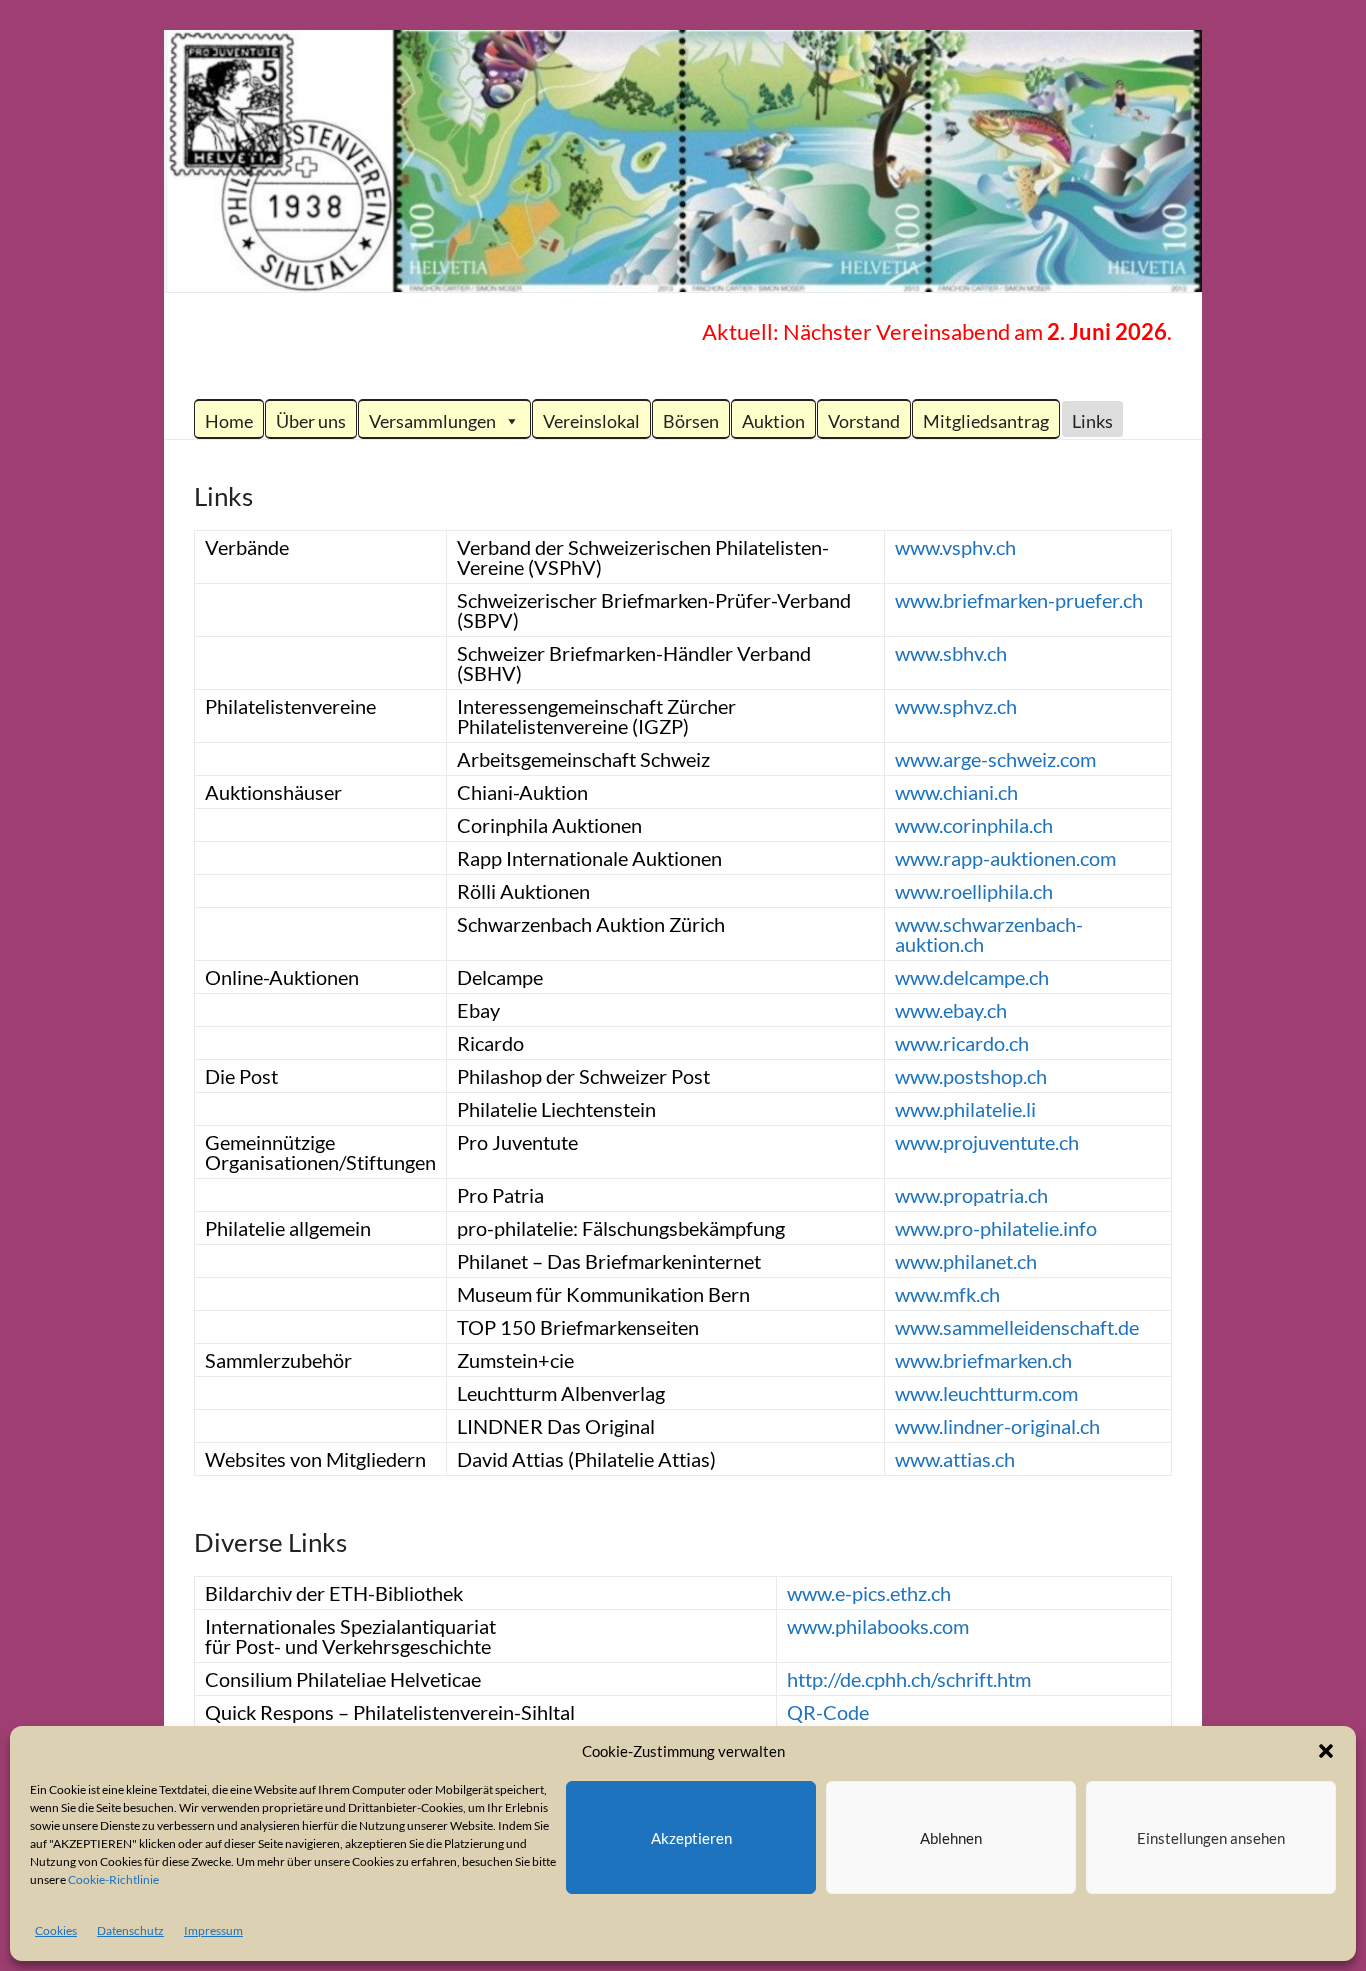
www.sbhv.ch (951, 653)
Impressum (213, 1930)
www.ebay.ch (951, 1010)
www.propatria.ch (971, 1195)
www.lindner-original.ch (997, 1426)
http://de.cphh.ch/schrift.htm (909, 1679)
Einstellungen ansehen (1211, 1838)
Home (229, 421)
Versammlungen (432, 421)
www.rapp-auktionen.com (1005, 858)
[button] (1326, 1751)
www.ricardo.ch (962, 1043)
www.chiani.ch (956, 792)
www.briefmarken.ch (983, 1360)
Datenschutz (130, 1930)
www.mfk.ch (947, 1294)
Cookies (56, 1930)
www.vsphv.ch (955, 547)
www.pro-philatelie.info (996, 1228)
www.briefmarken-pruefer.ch (1019, 600)
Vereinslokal (591, 421)
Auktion (773, 421)
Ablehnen (951, 1838)
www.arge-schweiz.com (995, 759)
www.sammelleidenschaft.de (1017, 1327)
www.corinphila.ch (974, 825)
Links (1092, 421)
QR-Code (828, 1712)
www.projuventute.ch (987, 1142)
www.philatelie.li (965, 1109)
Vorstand (864, 421)
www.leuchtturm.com (986, 1393)
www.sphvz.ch (956, 706)
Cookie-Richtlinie (113, 1879)
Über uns (311, 421)
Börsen (691, 421)
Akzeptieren (691, 1838)
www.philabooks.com (878, 1626)
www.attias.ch (955, 1459)
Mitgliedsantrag (986, 421)
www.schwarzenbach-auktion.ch (989, 934)
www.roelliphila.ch (974, 891)
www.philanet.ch (966, 1261)
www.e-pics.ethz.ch (869, 1593)
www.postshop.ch (971, 1076)
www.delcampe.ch (972, 977)
